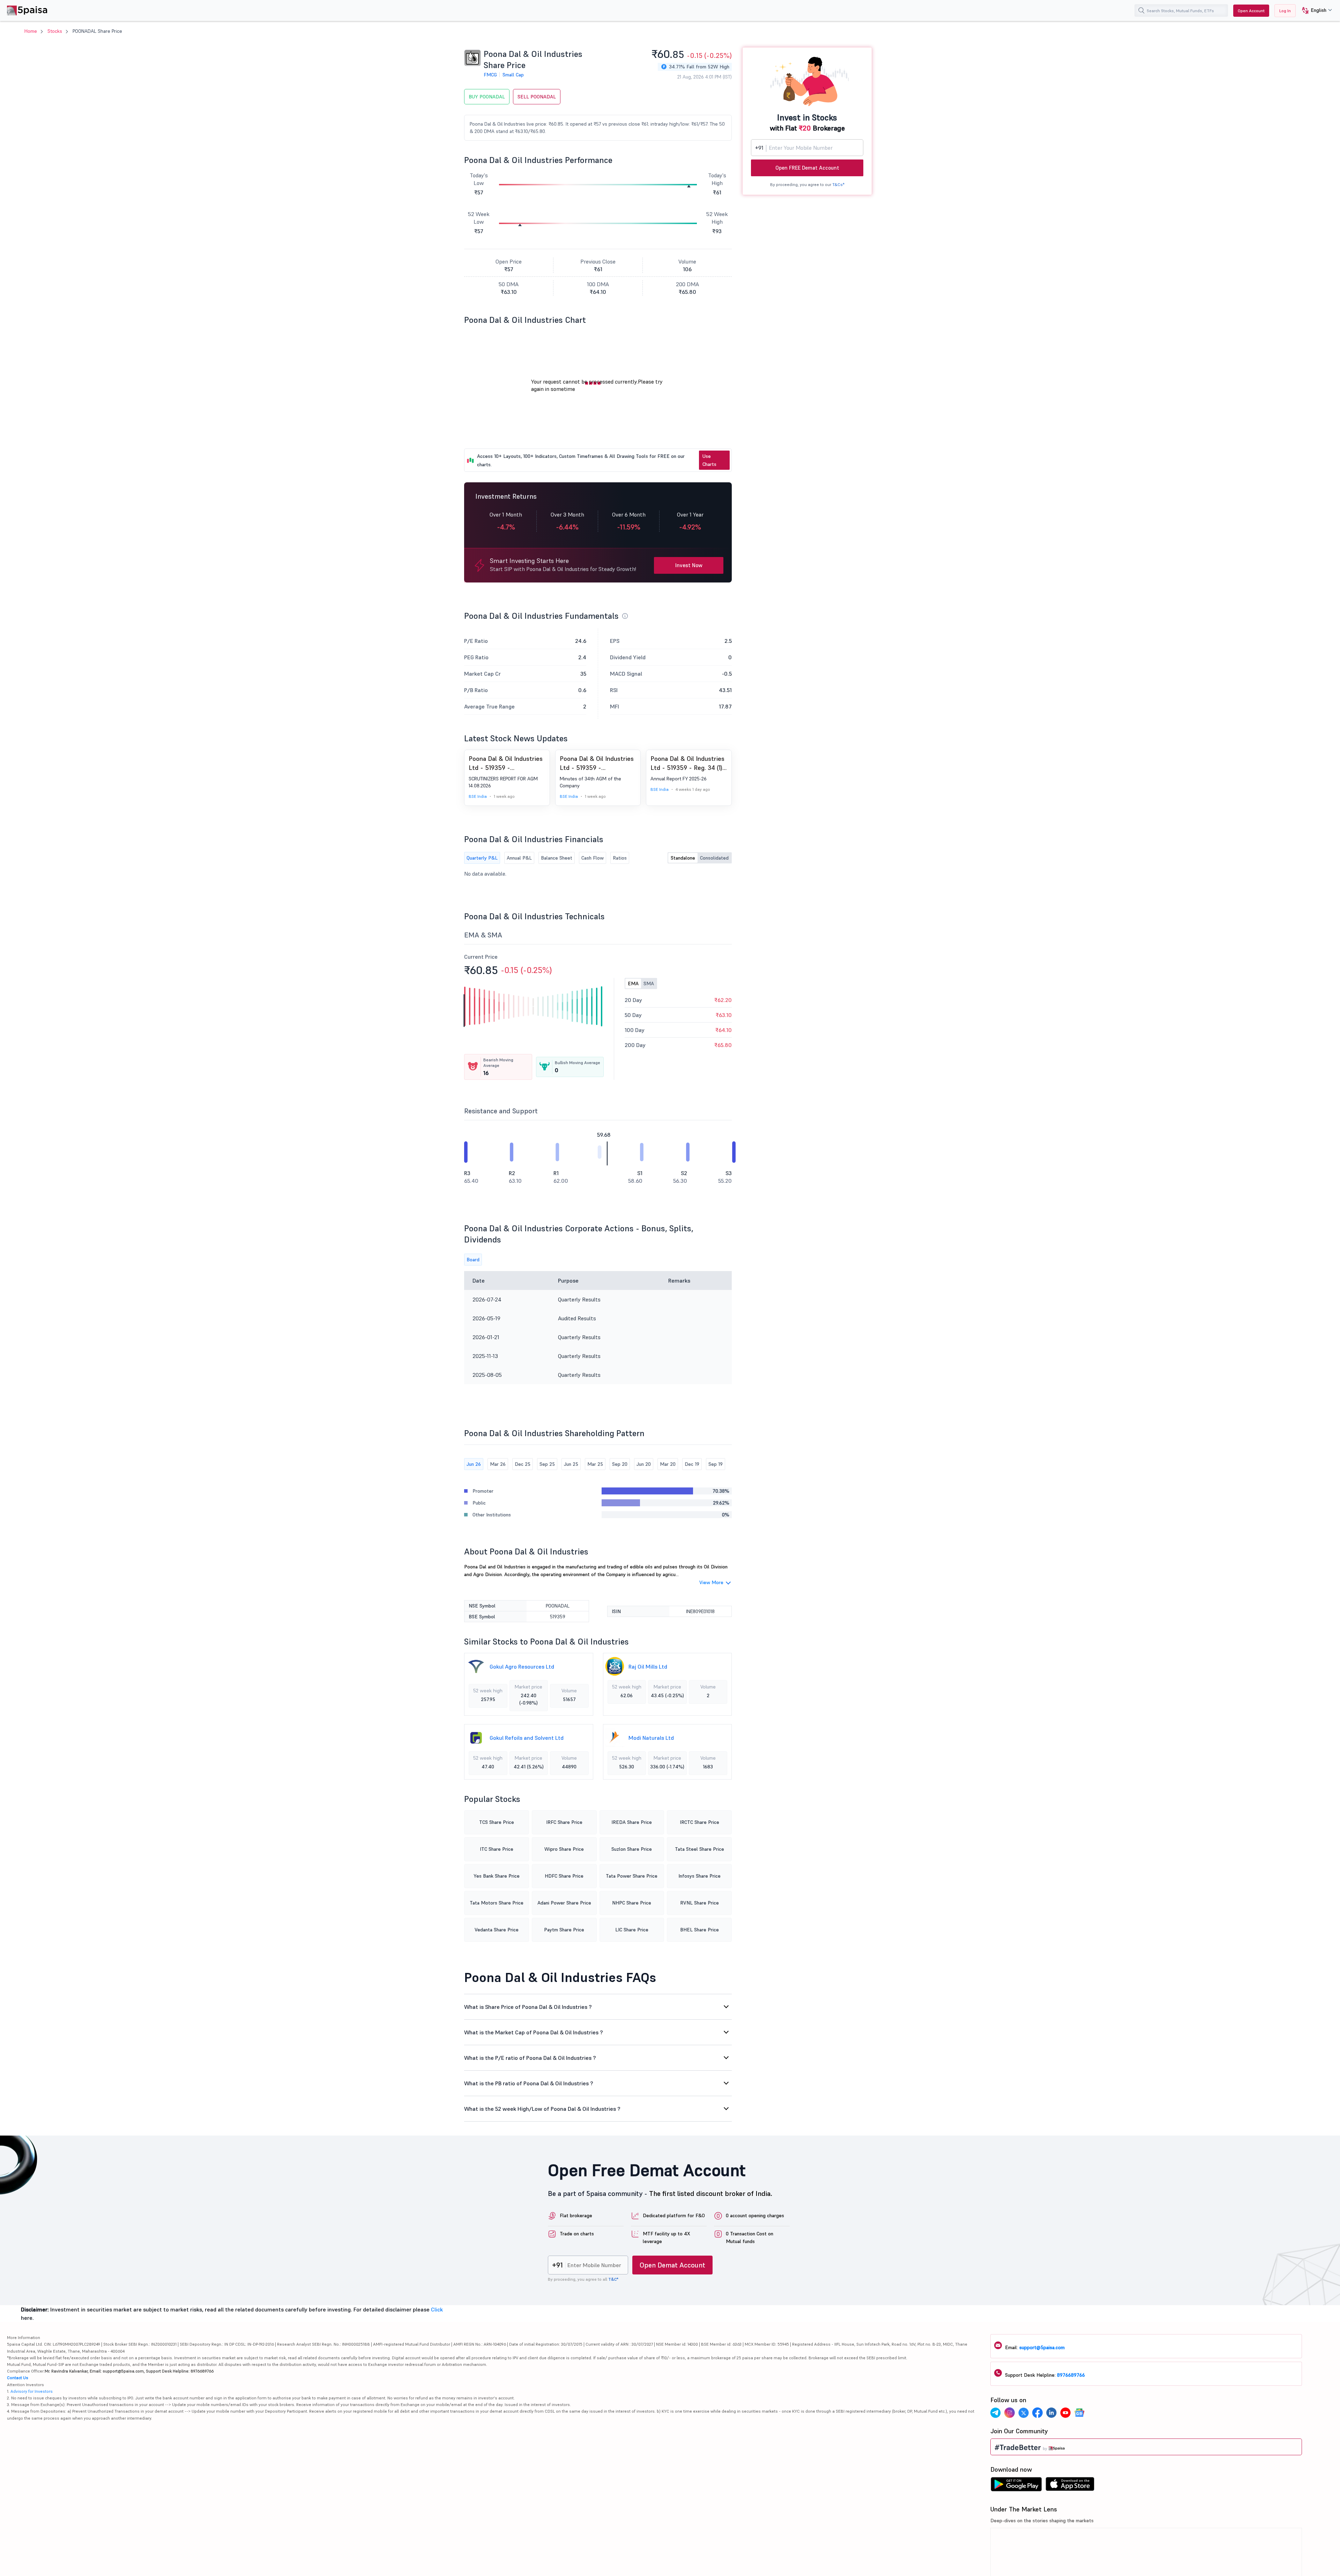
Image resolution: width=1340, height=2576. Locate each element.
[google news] (1079, 2414)
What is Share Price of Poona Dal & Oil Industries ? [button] (528, 2007)
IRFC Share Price (564, 1822)
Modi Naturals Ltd (651, 1738)
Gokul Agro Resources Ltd (522, 1666)
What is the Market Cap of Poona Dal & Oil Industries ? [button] (534, 2032)
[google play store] (1016, 2486)
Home (31, 31)
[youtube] (1065, 2414)
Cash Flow (593, 858)
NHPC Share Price (632, 1903)
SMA (649, 983)
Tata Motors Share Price (497, 1903)
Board (473, 1260)
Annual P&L (519, 858)
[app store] (1070, 2486)
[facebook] (1037, 2414)
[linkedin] (1051, 2414)
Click (437, 2309)
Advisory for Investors (32, 2391)
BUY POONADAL (487, 97)
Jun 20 (644, 1464)
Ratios (620, 858)
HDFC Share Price (564, 1876)
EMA (633, 983)
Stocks (55, 31)
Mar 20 (668, 1464)
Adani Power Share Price (564, 1903)
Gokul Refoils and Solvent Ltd (527, 1738)
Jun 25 (571, 1464)
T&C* (613, 2279)
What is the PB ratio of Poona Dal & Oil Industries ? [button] (529, 2083)
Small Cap (513, 75)
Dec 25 (523, 1464)
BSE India (478, 796)
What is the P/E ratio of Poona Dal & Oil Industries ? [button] (530, 2058)
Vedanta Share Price (497, 1930)
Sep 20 (620, 1464)
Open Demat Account (672, 2265)
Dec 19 (692, 1464)
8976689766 (1071, 2375)
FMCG (490, 75)
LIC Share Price (632, 1930)
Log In (1285, 11)
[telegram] (996, 2414)
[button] (1314, 11)
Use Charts (709, 460)
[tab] (598, 2007)
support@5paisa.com (1042, 2347)
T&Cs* (838, 184)
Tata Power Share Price (632, 1876)
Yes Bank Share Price (497, 1876)
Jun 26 (474, 1464)
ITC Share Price (497, 1849)
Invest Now (689, 565)
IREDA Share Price (632, 1822)
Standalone (683, 858)
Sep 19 (716, 1464)
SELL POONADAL (537, 97)
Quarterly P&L (482, 858)
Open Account (1251, 11)
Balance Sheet (557, 858)
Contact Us (18, 2378)
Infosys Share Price (699, 1876)
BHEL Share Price (699, 1930)
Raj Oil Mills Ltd (648, 1666)
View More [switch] (711, 1582)
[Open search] (1141, 10)
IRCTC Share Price (699, 1822)
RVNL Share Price (699, 1903)
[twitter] (1023, 2414)
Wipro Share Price (564, 1849)
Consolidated (714, 858)
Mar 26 (498, 1464)
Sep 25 (547, 1464)
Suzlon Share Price (632, 1849)
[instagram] (1010, 2414)
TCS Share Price (497, 1822)
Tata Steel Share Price (699, 1849)
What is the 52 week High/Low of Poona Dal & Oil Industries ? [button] (542, 2109)
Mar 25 (595, 1464)
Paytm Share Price (564, 1930)
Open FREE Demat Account (807, 168)
